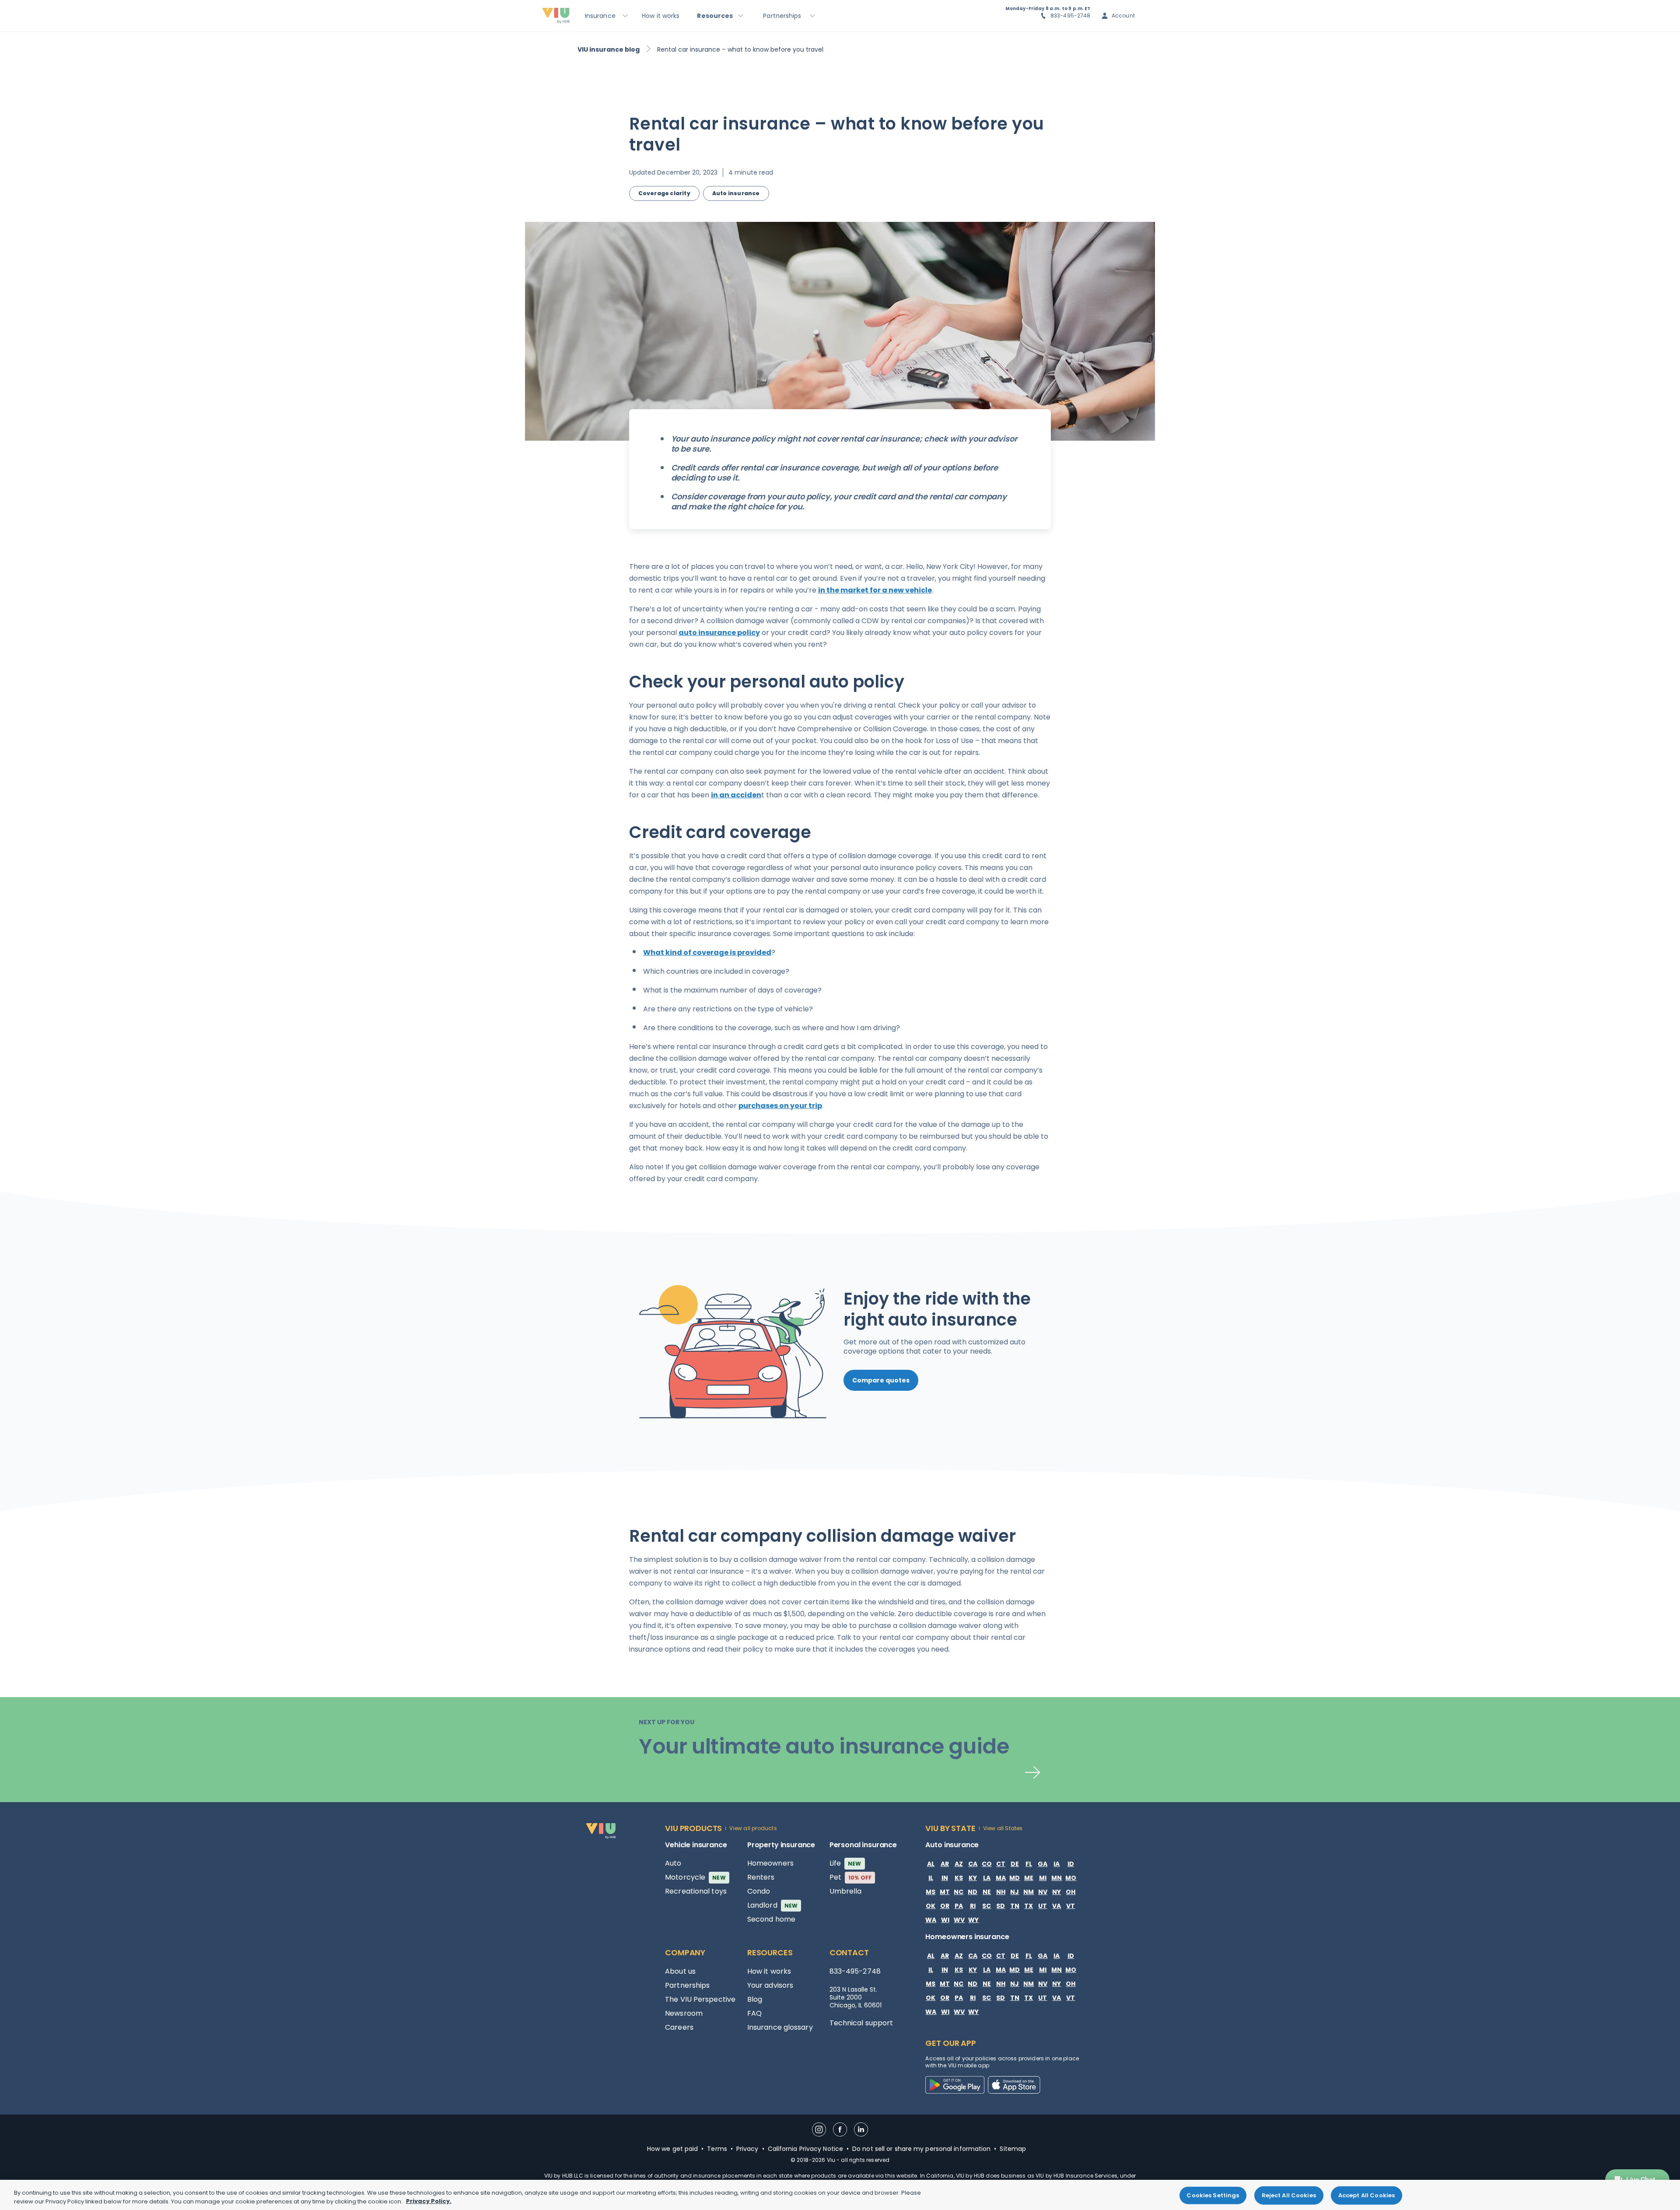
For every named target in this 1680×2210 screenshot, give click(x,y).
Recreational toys (696, 1891)
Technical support (861, 2023)
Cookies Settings (1213, 2195)
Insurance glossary (780, 2027)
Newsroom (684, 2013)
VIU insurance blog (609, 49)
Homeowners (770, 1863)
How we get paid (673, 2149)
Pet (851, 1877)
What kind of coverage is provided (707, 952)
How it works (769, 1971)
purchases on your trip (780, 1106)
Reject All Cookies (1289, 2195)
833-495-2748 (1071, 16)
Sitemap (1013, 2149)
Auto (673, 1863)
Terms (717, 2149)
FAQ (754, 2013)
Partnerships (687, 1985)
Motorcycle (695, 1877)
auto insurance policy (719, 633)
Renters (761, 1877)
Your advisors (770, 1985)
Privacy (747, 2149)
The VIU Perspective (700, 1999)
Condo (759, 1891)
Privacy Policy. (429, 2201)
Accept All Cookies (1367, 2195)
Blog (755, 1999)
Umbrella (846, 1891)
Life (845, 1863)
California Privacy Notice (806, 2149)
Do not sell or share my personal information (921, 2149)
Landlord (772, 1905)
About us (680, 1971)
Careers (679, 2027)
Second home (771, 1919)
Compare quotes (881, 1380)
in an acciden (736, 795)
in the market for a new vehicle (875, 590)
